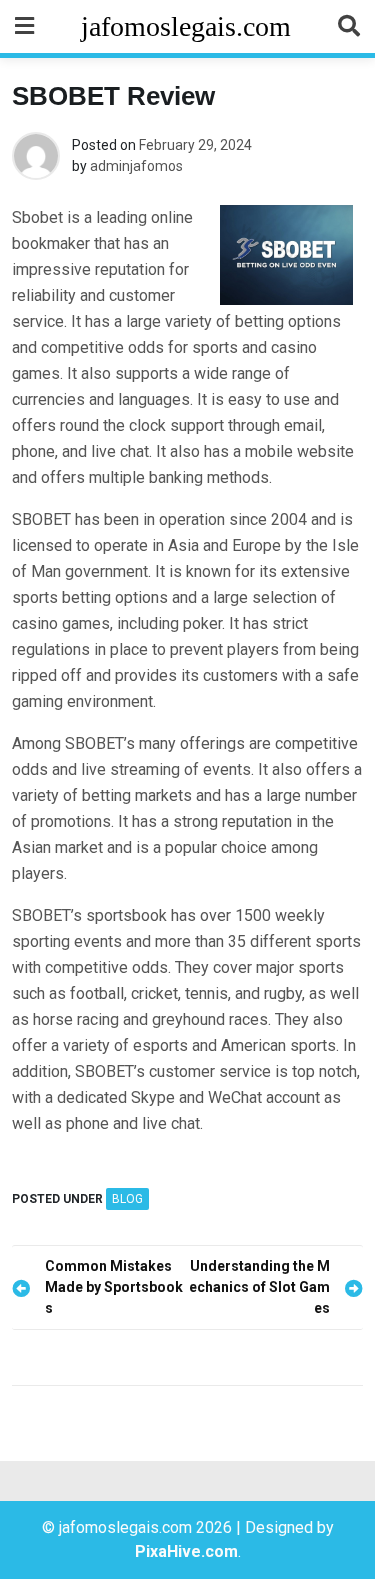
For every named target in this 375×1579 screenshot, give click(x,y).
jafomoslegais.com (186, 26)
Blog (127, 1199)
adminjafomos (136, 166)
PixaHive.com (186, 1551)
